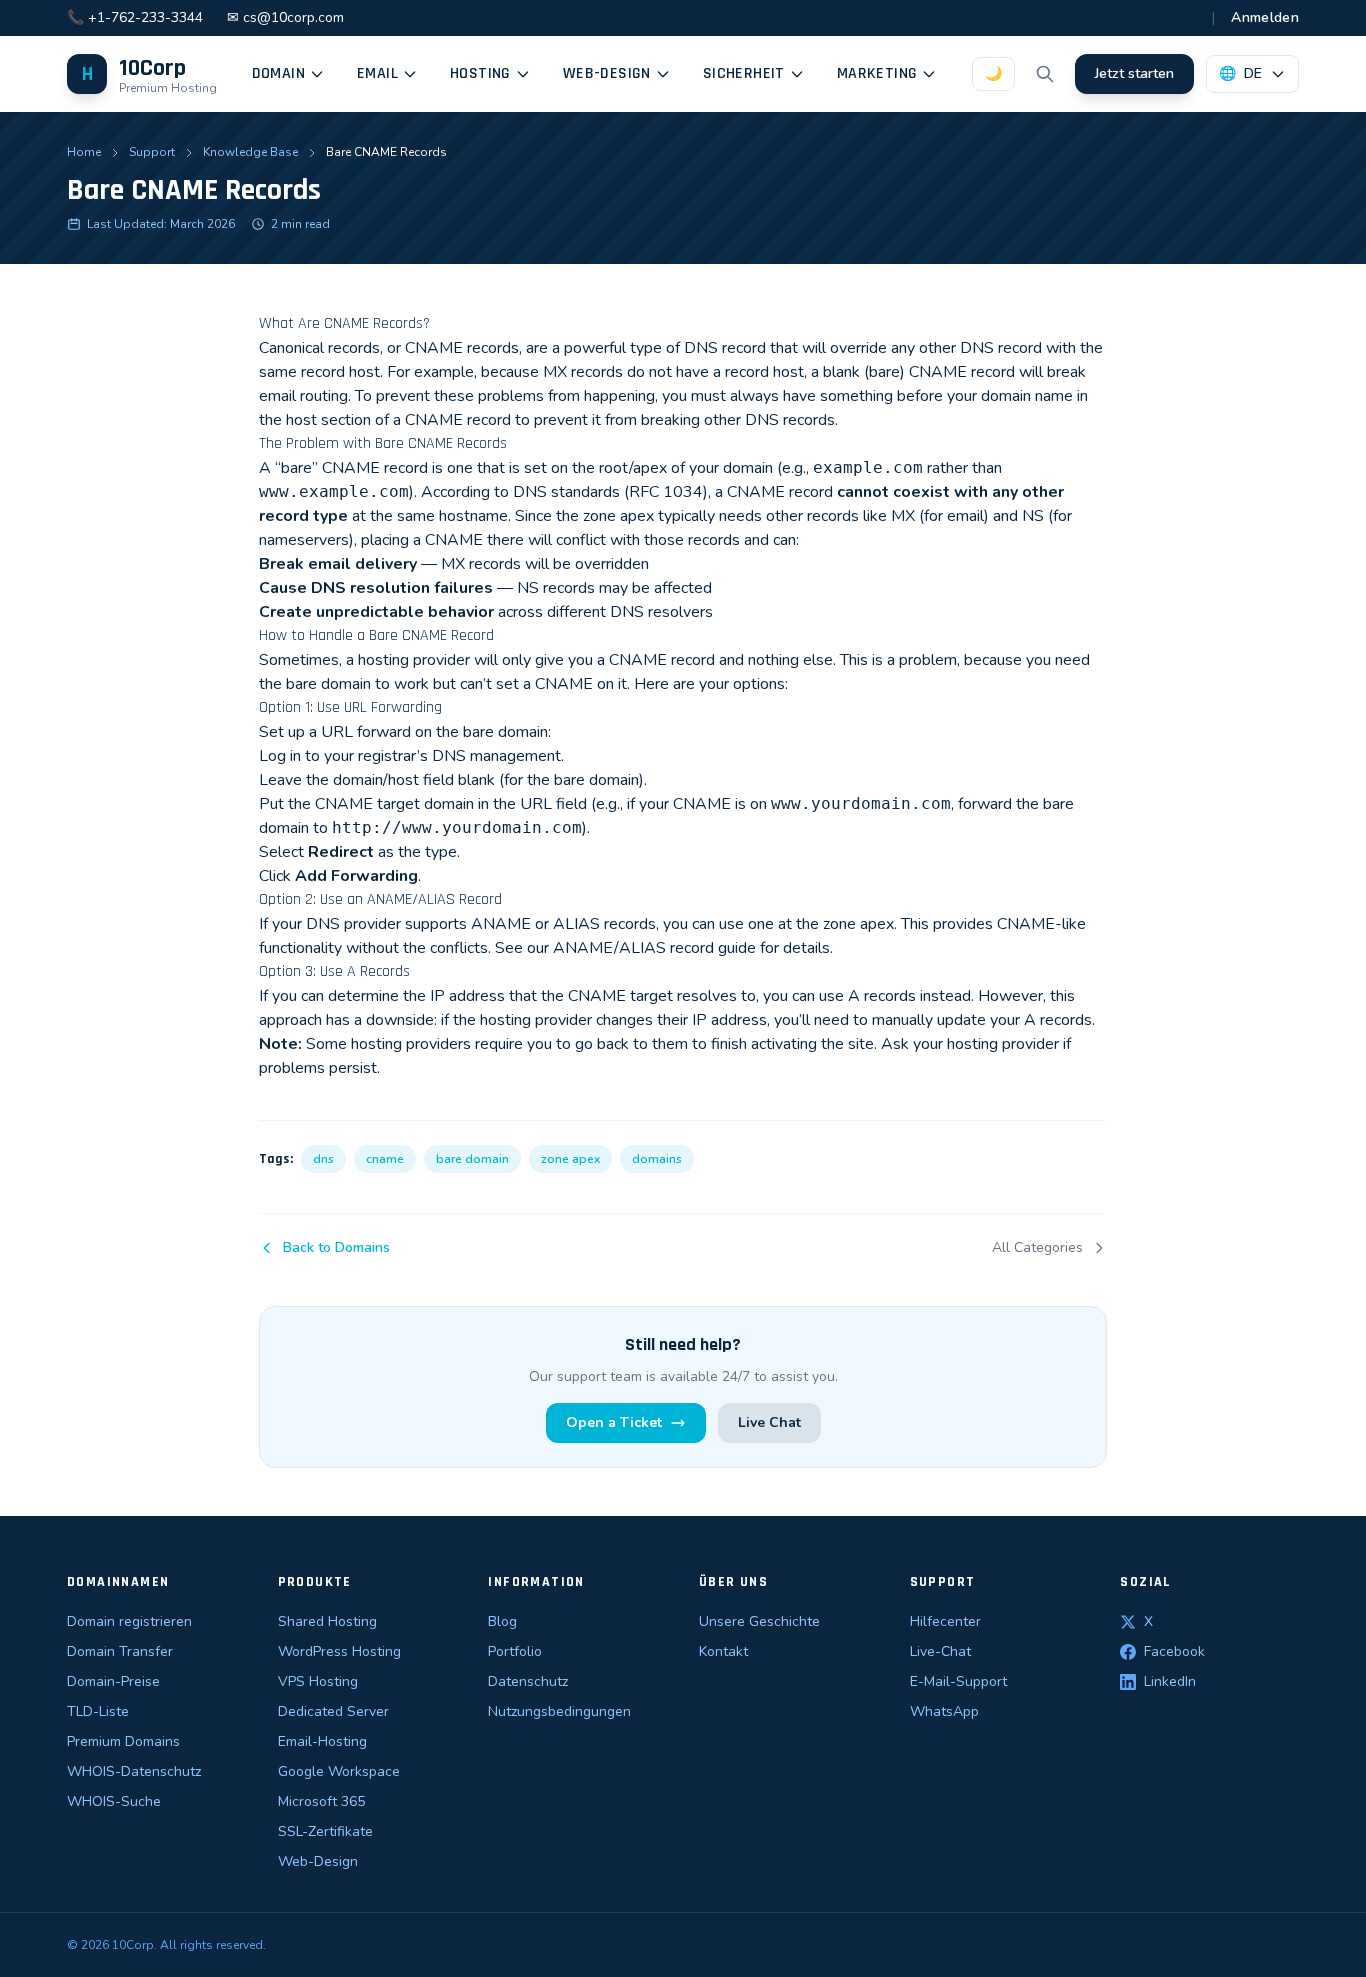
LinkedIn (1170, 1681)
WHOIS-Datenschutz (134, 1771)
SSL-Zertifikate (325, 1831)
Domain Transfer (120, 1651)
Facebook (1174, 1651)
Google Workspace (339, 1771)
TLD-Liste (98, 1711)
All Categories (1037, 1247)
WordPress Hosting (339, 1651)
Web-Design (318, 1861)
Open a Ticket (614, 1422)
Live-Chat (940, 1651)
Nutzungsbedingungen (559, 1711)
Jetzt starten (1134, 73)
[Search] (1045, 74)
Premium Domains (123, 1741)
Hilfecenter (945, 1621)
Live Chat (769, 1422)
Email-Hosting (322, 1741)
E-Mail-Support (958, 1681)
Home (84, 152)
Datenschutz (528, 1681)
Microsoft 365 (321, 1801)
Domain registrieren (129, 1621)
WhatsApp (944, 1711)
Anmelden (1265, 17)
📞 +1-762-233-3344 (135, 17)
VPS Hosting (318, 1681)
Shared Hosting (327, 1621)
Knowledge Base (250, 152)
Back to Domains (336, 1247)
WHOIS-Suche (114, 1801)
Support (152, 152)
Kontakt (723, 1651)
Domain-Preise (113, 1681)
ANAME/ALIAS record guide (654, 948)
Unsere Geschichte (759, 1621)
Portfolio (515, 1651)
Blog (502, 1621)
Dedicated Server (333, 1711)
